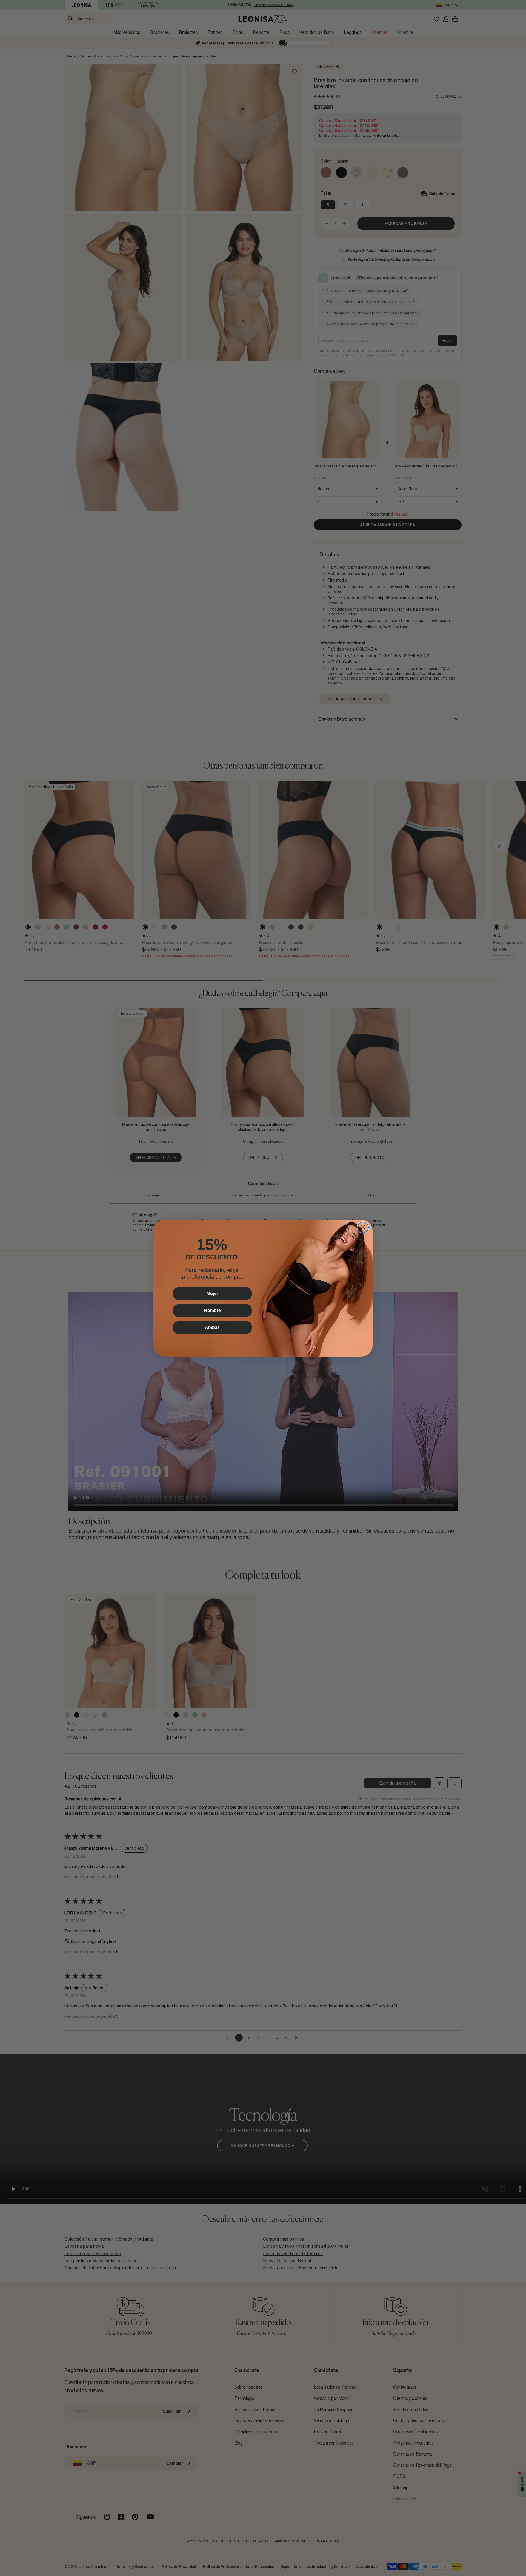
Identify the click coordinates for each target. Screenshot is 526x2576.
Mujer (212, 1293)
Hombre (212, 1310)
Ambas (212, 1327)
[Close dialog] (363, 1227)
